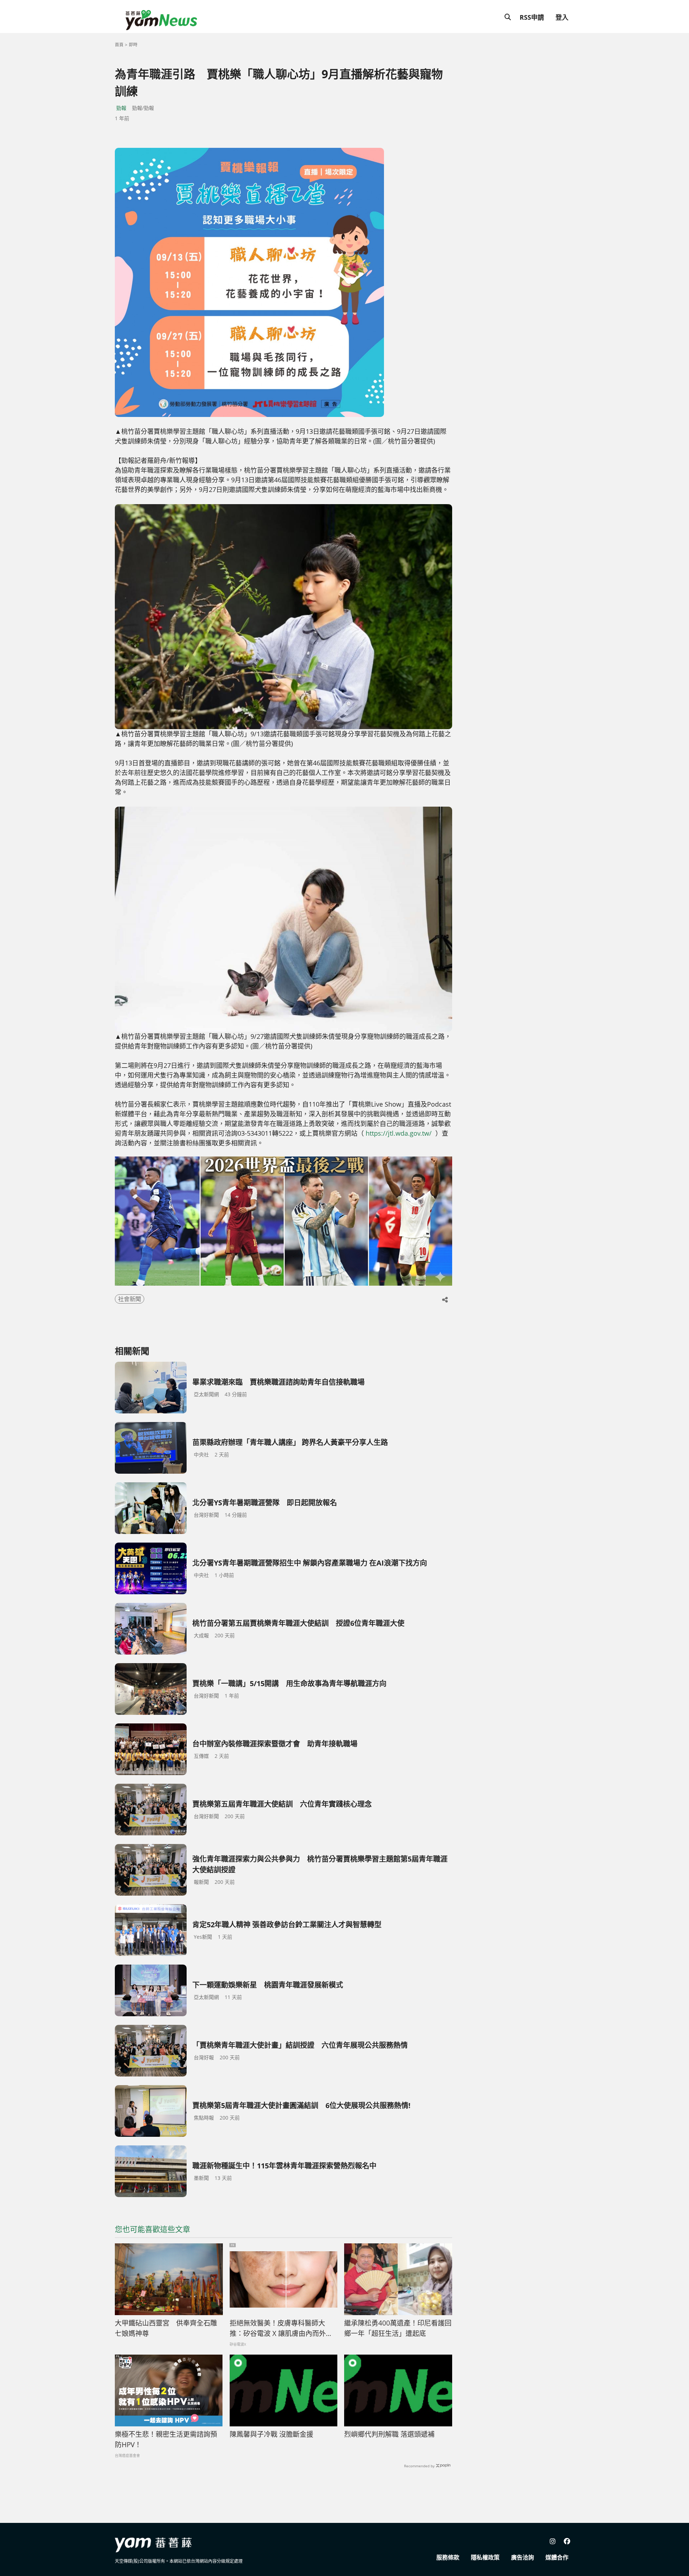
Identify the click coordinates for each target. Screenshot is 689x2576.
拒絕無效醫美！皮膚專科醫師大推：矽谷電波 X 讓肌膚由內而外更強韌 (281, 2328)
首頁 (119, 45)
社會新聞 (130, 1299)
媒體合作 (557, 2557)
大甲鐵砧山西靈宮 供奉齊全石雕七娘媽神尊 (166, 2328)
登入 (562, 17)
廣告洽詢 (522, 2557)
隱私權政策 (485, 2557)
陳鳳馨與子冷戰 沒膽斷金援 (271, 2434)
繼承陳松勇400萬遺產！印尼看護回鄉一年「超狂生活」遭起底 (398, 2328)
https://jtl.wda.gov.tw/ (399, 1133)
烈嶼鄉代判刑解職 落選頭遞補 (389, 2434)
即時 (133, 45)
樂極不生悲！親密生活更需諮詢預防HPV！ (166, 2439)
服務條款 (448, 2557)
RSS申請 (532, 17)
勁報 (121, 108)
